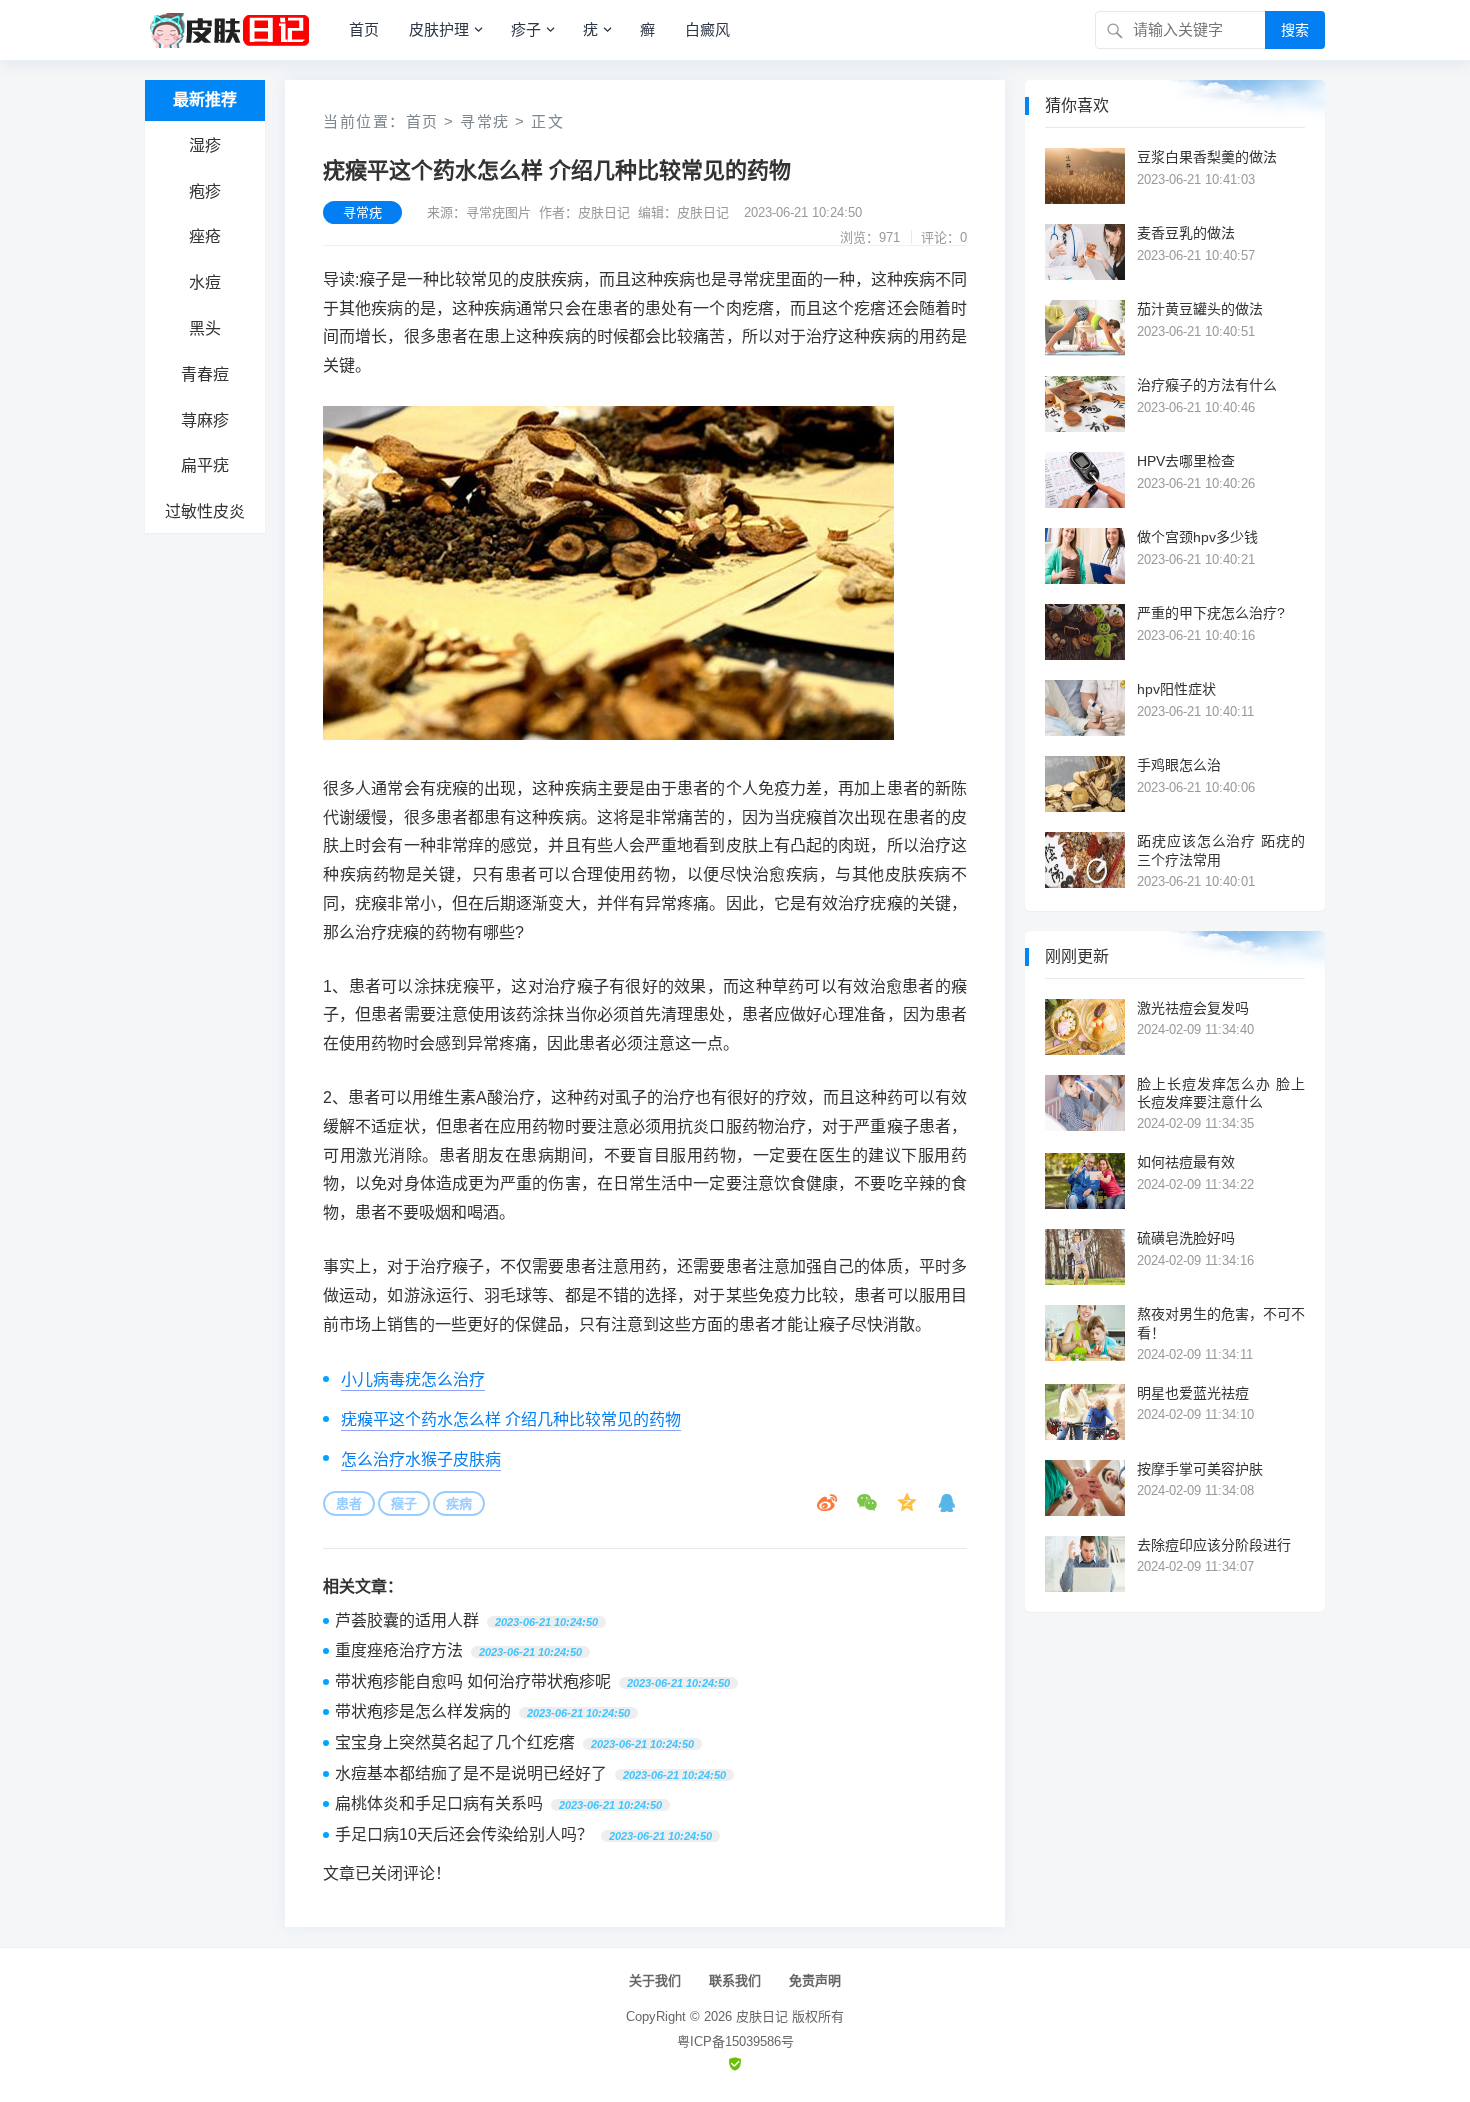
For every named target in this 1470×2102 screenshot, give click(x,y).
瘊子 (404, 1503)
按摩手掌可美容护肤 (1200, 1469)
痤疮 (205, 236)
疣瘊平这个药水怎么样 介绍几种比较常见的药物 (511, 1419)
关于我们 (655, 1980)
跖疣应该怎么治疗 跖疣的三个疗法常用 (1221, 850)
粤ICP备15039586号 (735, 2041)
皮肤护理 (439, 29)
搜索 (1295, 30)
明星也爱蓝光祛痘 (1193, 1393)
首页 (364, 29)
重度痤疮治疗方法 (399, 1650)
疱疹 (205, 191)
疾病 (459, 1503)
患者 (349, 1503)
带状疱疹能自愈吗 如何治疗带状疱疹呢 (473, 1681)
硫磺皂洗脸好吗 (1186, 1238)
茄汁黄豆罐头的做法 (1200, 309)
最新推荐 (205, 99)
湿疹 (205, 145)
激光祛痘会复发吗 (1193, 1008)
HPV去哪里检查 (1186, 461)
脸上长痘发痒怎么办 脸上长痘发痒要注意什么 (1221, 1093)
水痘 (205, 282)
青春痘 (205, 374)
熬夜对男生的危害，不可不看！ (1221, 1323)
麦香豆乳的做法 (1186, 233)
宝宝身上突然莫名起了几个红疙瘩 (455, 1742)
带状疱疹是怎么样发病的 (423, 1711)
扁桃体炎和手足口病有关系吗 (439, 1803)
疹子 (526, 29)
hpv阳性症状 (1176, 689)
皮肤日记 (762, 2016)
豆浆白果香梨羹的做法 (1207, 157)
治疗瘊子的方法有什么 (1207, 385)
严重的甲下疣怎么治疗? (1211, 613)
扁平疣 (205, 465)
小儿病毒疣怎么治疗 (413, 1379)
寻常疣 (485, 121)
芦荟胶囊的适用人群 (407, 1620)
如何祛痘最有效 (1186, 1162)
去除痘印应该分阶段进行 (1214, 1545)
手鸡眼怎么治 (1179, 765)
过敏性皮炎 (205, 511)
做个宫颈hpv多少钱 (1197, 537)
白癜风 (707, 29)
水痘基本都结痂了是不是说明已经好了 (471, 1773)
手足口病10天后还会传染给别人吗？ (464, 1834)
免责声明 (815, 1980)
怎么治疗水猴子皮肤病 (421, 1459)
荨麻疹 (205, 420)
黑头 (205, 328)
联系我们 (735, 1980)
